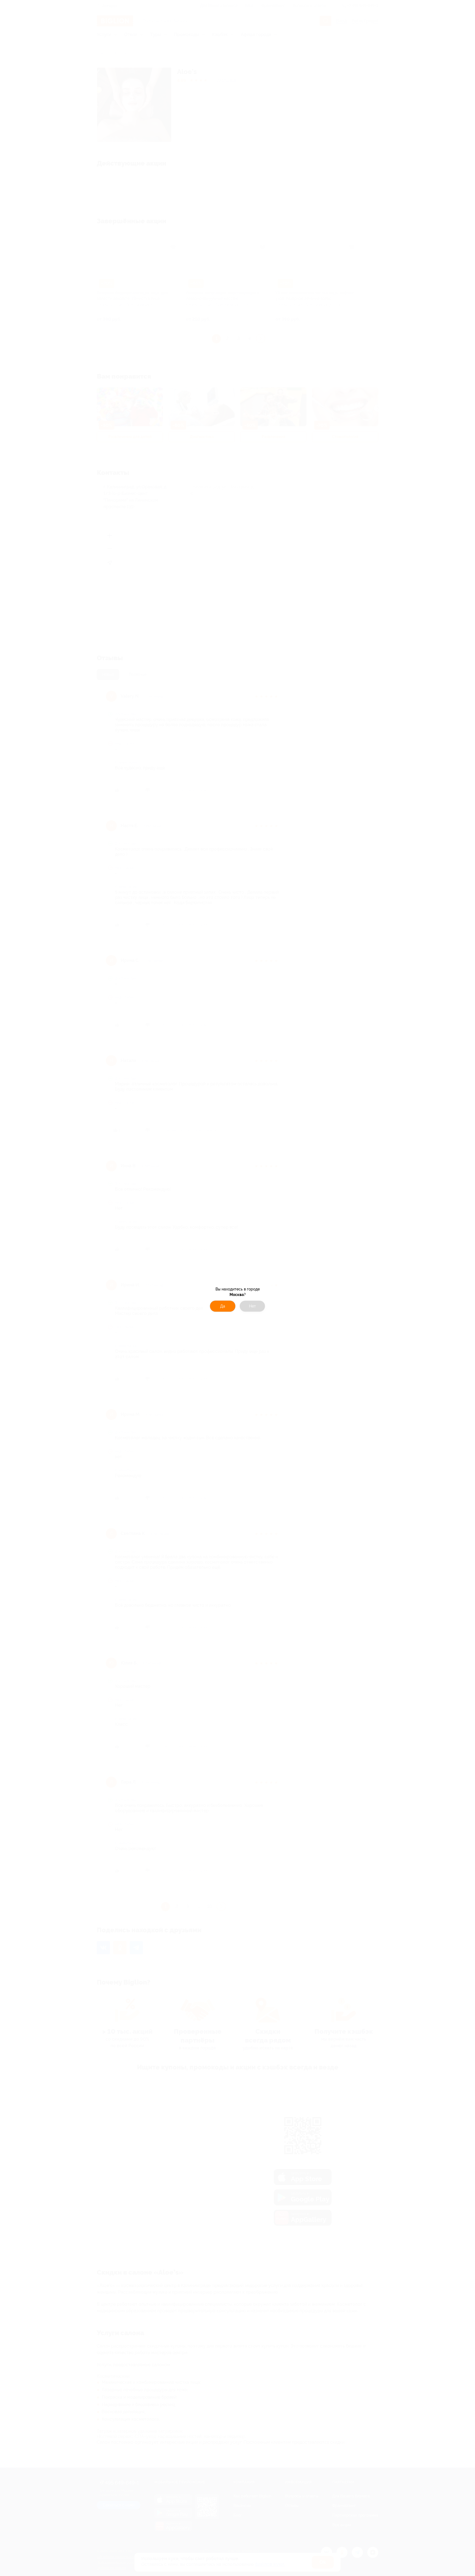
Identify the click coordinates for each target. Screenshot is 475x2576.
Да (223, 1306)
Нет (252, 1306)
